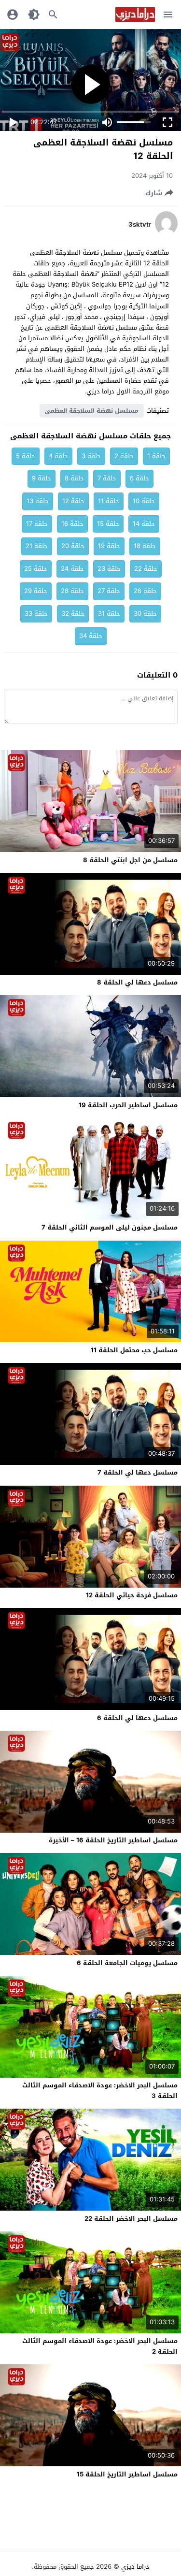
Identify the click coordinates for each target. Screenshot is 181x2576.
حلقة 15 (108, 524)
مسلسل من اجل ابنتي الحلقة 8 (130, 860)
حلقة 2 (124, 456)
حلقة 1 (156, 456)
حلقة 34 (91, 636)
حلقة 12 (73, 501)
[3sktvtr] (166, 233)
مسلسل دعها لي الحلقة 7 (138, 1472)
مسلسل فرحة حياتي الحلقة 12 (132, 1595)
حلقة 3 (91, 456)
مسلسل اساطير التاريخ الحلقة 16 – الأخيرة (113, 1840)
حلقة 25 (36, 569)
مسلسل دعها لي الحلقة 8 (137, 982)
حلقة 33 (36, 614)
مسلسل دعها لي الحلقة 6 (137, 1718)
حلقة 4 (58, 456)
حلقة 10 (144, 501)
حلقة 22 (146, 569)
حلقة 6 (139, 478)
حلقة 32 (73, 614)
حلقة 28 (72, 591)
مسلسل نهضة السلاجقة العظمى (92, 411)
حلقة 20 (73, 546)
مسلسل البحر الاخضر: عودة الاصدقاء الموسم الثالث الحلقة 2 (100, 2346)
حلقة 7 (107, 478)
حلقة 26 (145, 591)
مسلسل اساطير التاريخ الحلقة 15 (127, 2474)
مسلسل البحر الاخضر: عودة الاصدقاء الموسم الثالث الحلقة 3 (100, 2091)
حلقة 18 (145, 546)
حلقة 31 (109, 614)
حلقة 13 (38, 501)
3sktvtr (140, 225)
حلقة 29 (36, 591)
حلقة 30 (145, 614)
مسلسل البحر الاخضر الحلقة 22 (131, 2219)
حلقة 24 (72, 569)
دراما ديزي (135, 2567)
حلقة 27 (109, 591)
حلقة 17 (37, 524)
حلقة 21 (37, 546)
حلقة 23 (109, 569)
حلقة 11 (109, 501)
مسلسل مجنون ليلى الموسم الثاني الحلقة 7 (110, 1227)
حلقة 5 (26, 456)
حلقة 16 (72, 524)
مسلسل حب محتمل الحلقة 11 (134, 1350)
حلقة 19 (109, 546)
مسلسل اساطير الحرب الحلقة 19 (128, 1105)
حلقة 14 (144, 524)
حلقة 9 (42, 478)
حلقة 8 (74, 478)
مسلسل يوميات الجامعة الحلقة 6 (127, 1963)
